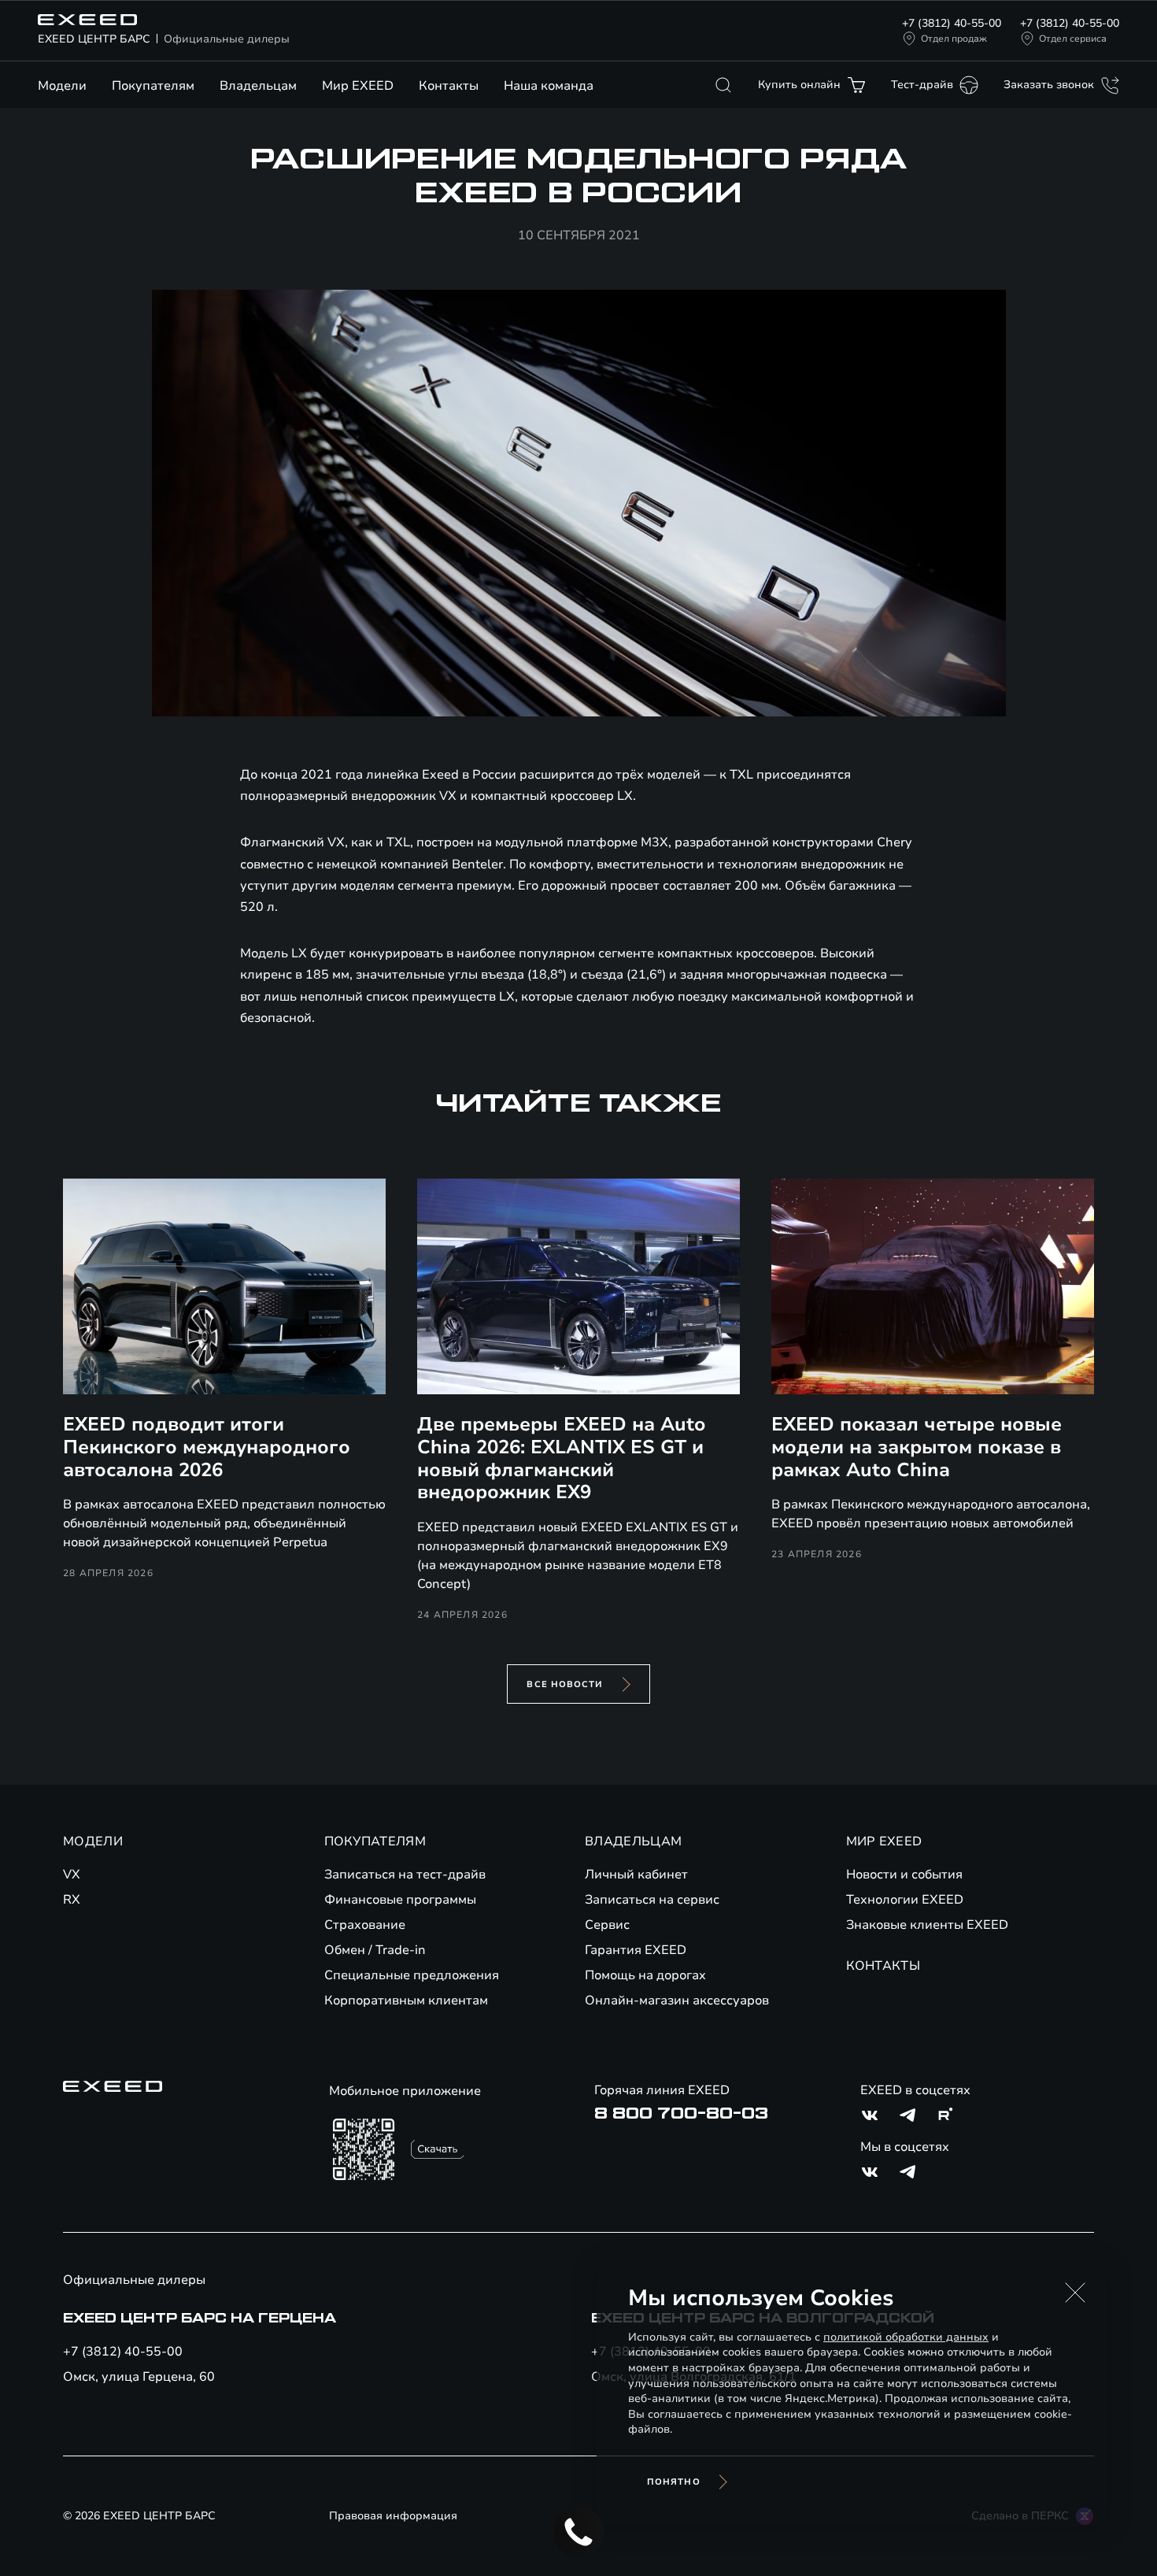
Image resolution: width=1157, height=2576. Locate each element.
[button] (1075, 2293)
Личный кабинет (636, 1875)
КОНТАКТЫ (883, 1966)
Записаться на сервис (652, 1900)
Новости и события (904, 1875)
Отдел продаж (954, 39)
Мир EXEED (358, 86)
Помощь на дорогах (645, 1975)
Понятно (674, 2482)
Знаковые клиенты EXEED (927, 1925)
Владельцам (258, 86)
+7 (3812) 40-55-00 (952, 23)
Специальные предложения (412, 1975)
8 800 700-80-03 (681, 2114)
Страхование (365, 1925)
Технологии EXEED (905, 1900)
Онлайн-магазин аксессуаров (677, 2000)
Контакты (449, 86)
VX (72, 1875)
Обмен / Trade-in (375, 1950)
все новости (565, 1684)
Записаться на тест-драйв (405, 1875)
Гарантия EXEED (636, 1950)
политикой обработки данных (906, 2337)
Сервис (607, 1925)
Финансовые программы (400, 1900)
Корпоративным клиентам (406, 2000)
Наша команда (549, 86)
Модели (62, 86)
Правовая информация (393, 2516)
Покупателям (153, 86)
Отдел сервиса (1073, 39)
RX (72, 1900)
